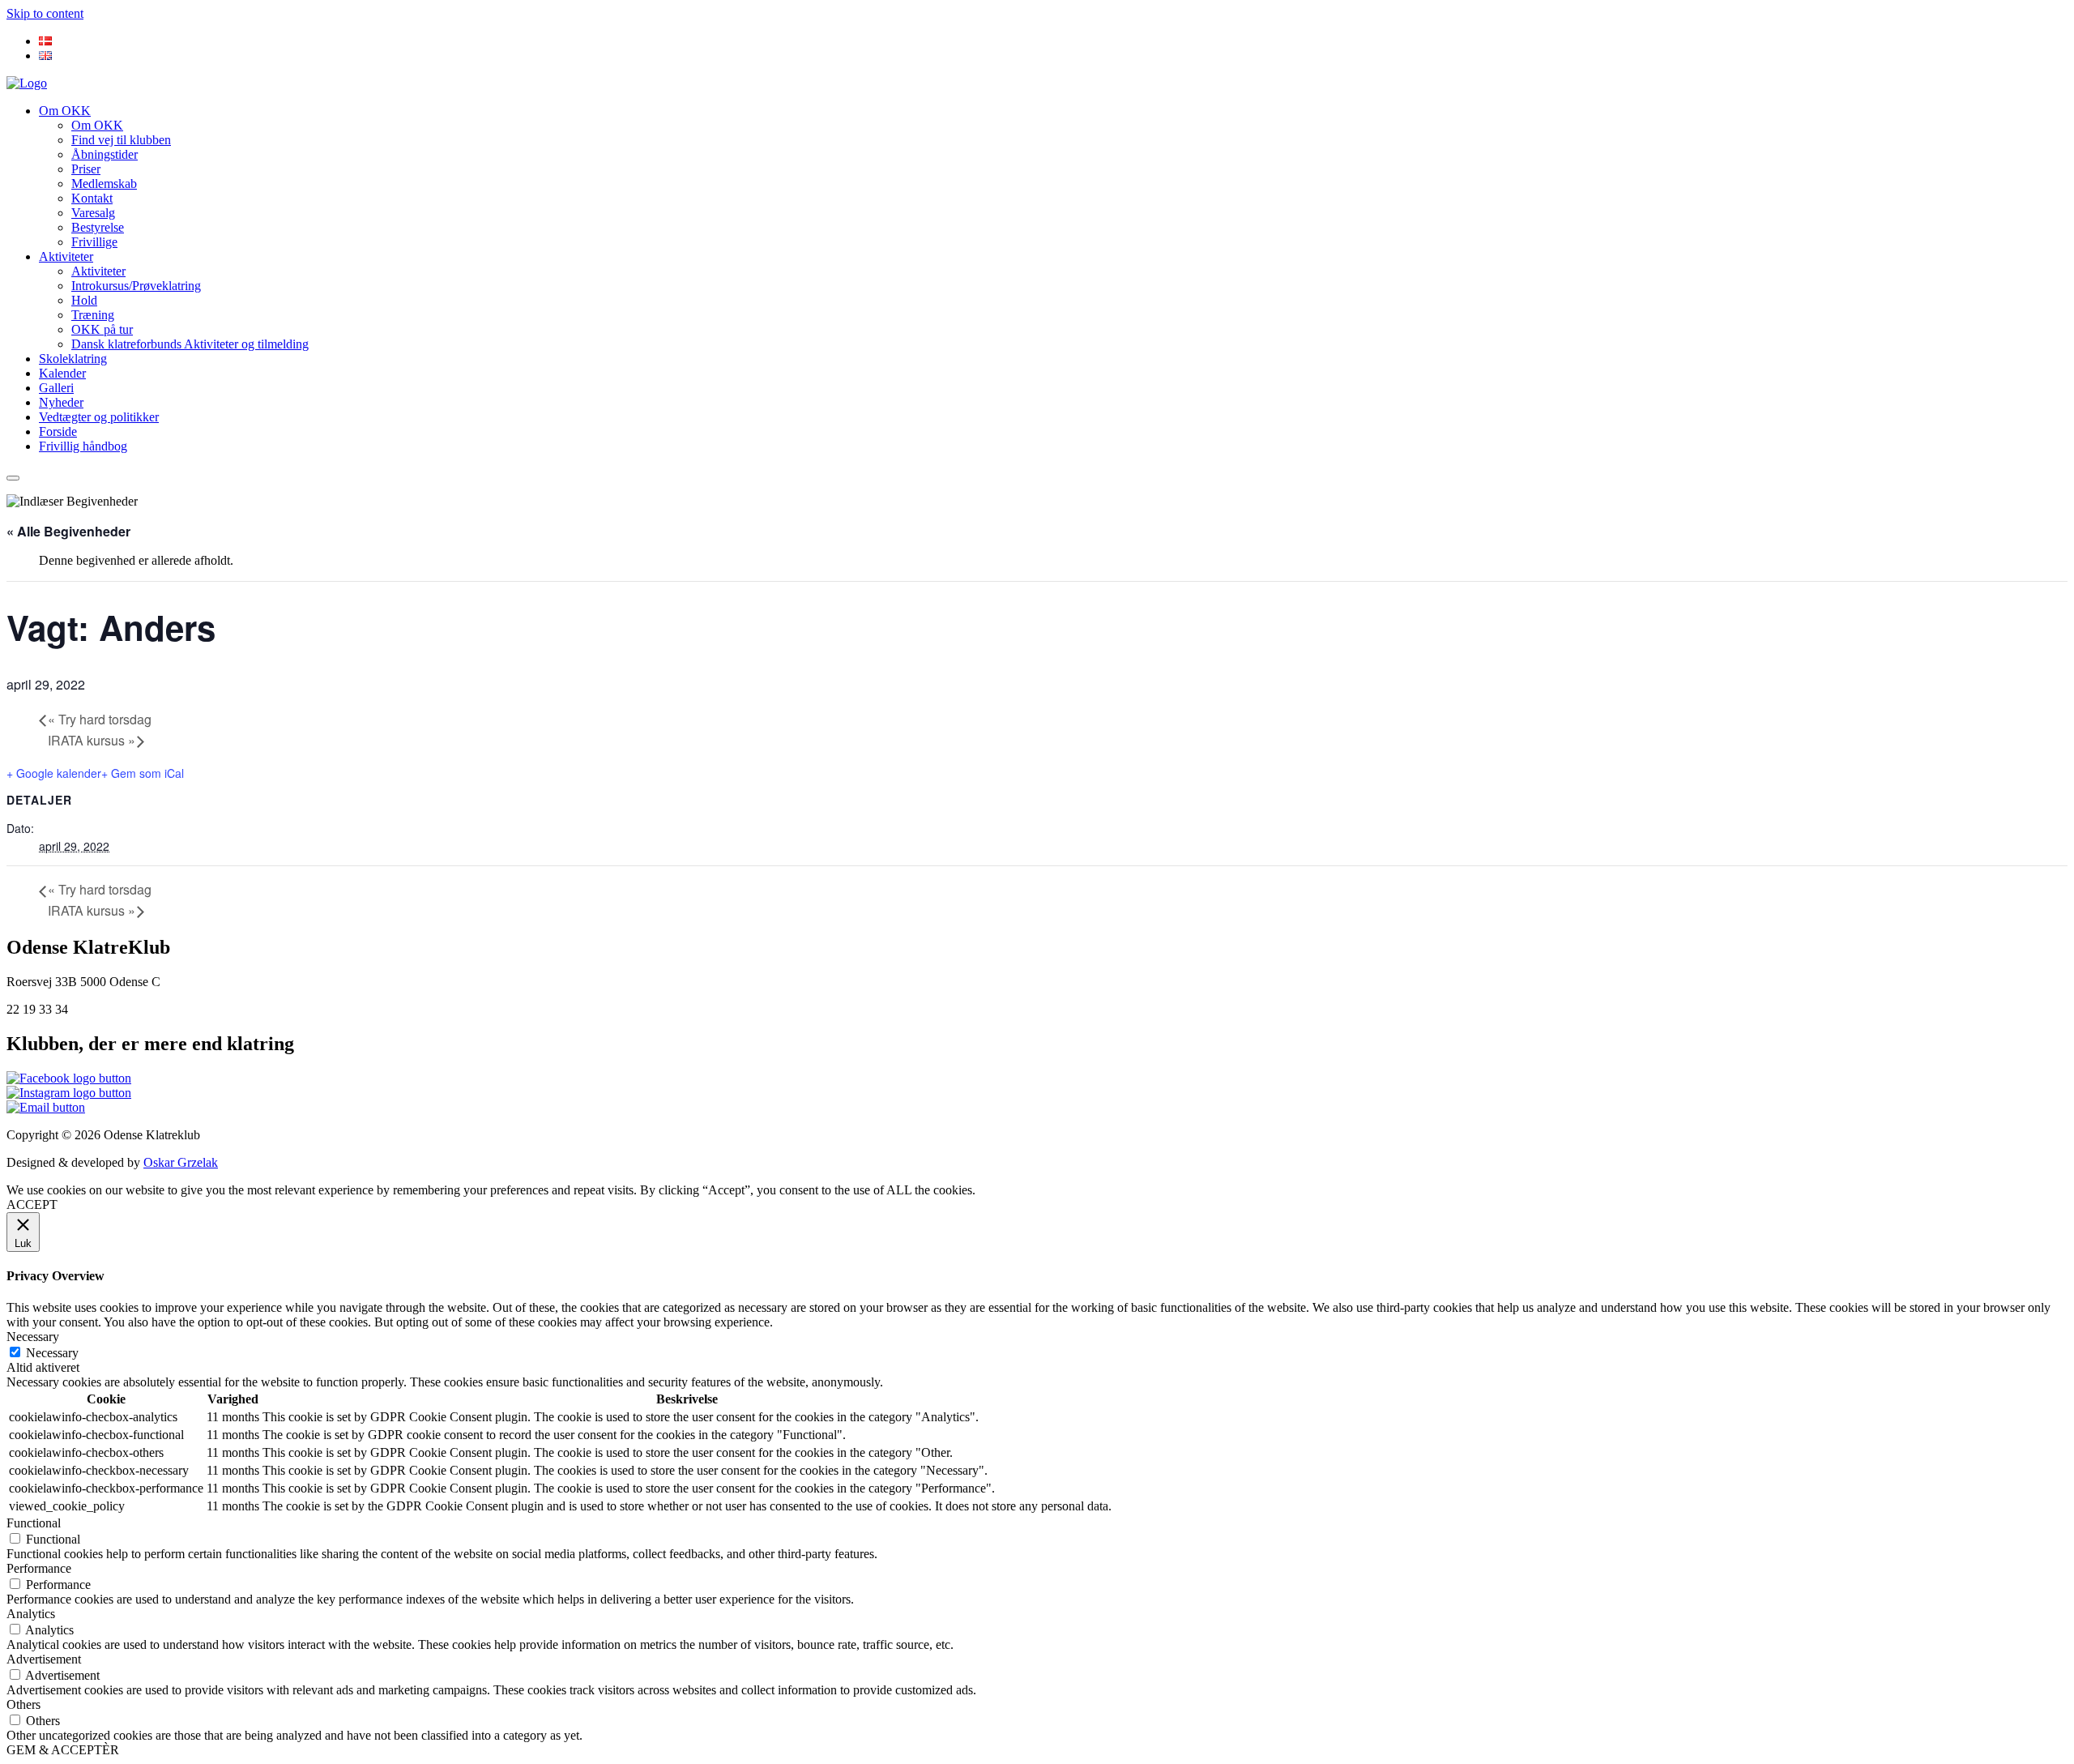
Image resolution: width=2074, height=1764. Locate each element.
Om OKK (65, 111)
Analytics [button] (31, 1614)
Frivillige (94, 242)
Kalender (62, 373)
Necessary (52, 1353)
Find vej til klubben (121, 140)
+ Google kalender (54, 773)
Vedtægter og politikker (99, 417)
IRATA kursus (92, 740)
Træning (93, 315)
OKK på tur (102, 329)
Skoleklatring (73, 359)
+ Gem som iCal (143, 773)
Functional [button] (34, 1523)
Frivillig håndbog (83, 446)
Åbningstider (105, 154)
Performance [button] (39, 1568)
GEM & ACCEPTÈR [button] (63, 1750)
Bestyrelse (98, 227)
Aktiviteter (66, 256)
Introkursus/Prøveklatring (136, 286)
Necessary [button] (33, 1337)
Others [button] (23, 1704)
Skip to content (45, 13)
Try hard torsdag (100, 719)
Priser (86, 169)
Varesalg (93, 213)
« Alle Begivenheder (68, 531)
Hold (84, 300)
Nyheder (61, 402)
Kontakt (92, 198)
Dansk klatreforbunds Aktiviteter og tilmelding (190, 344)
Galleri (56, 388)
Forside (58, 431)
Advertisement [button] (44, 1659)
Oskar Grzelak (181, 1162)
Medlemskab (104, 184)
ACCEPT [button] (32, 1204)
